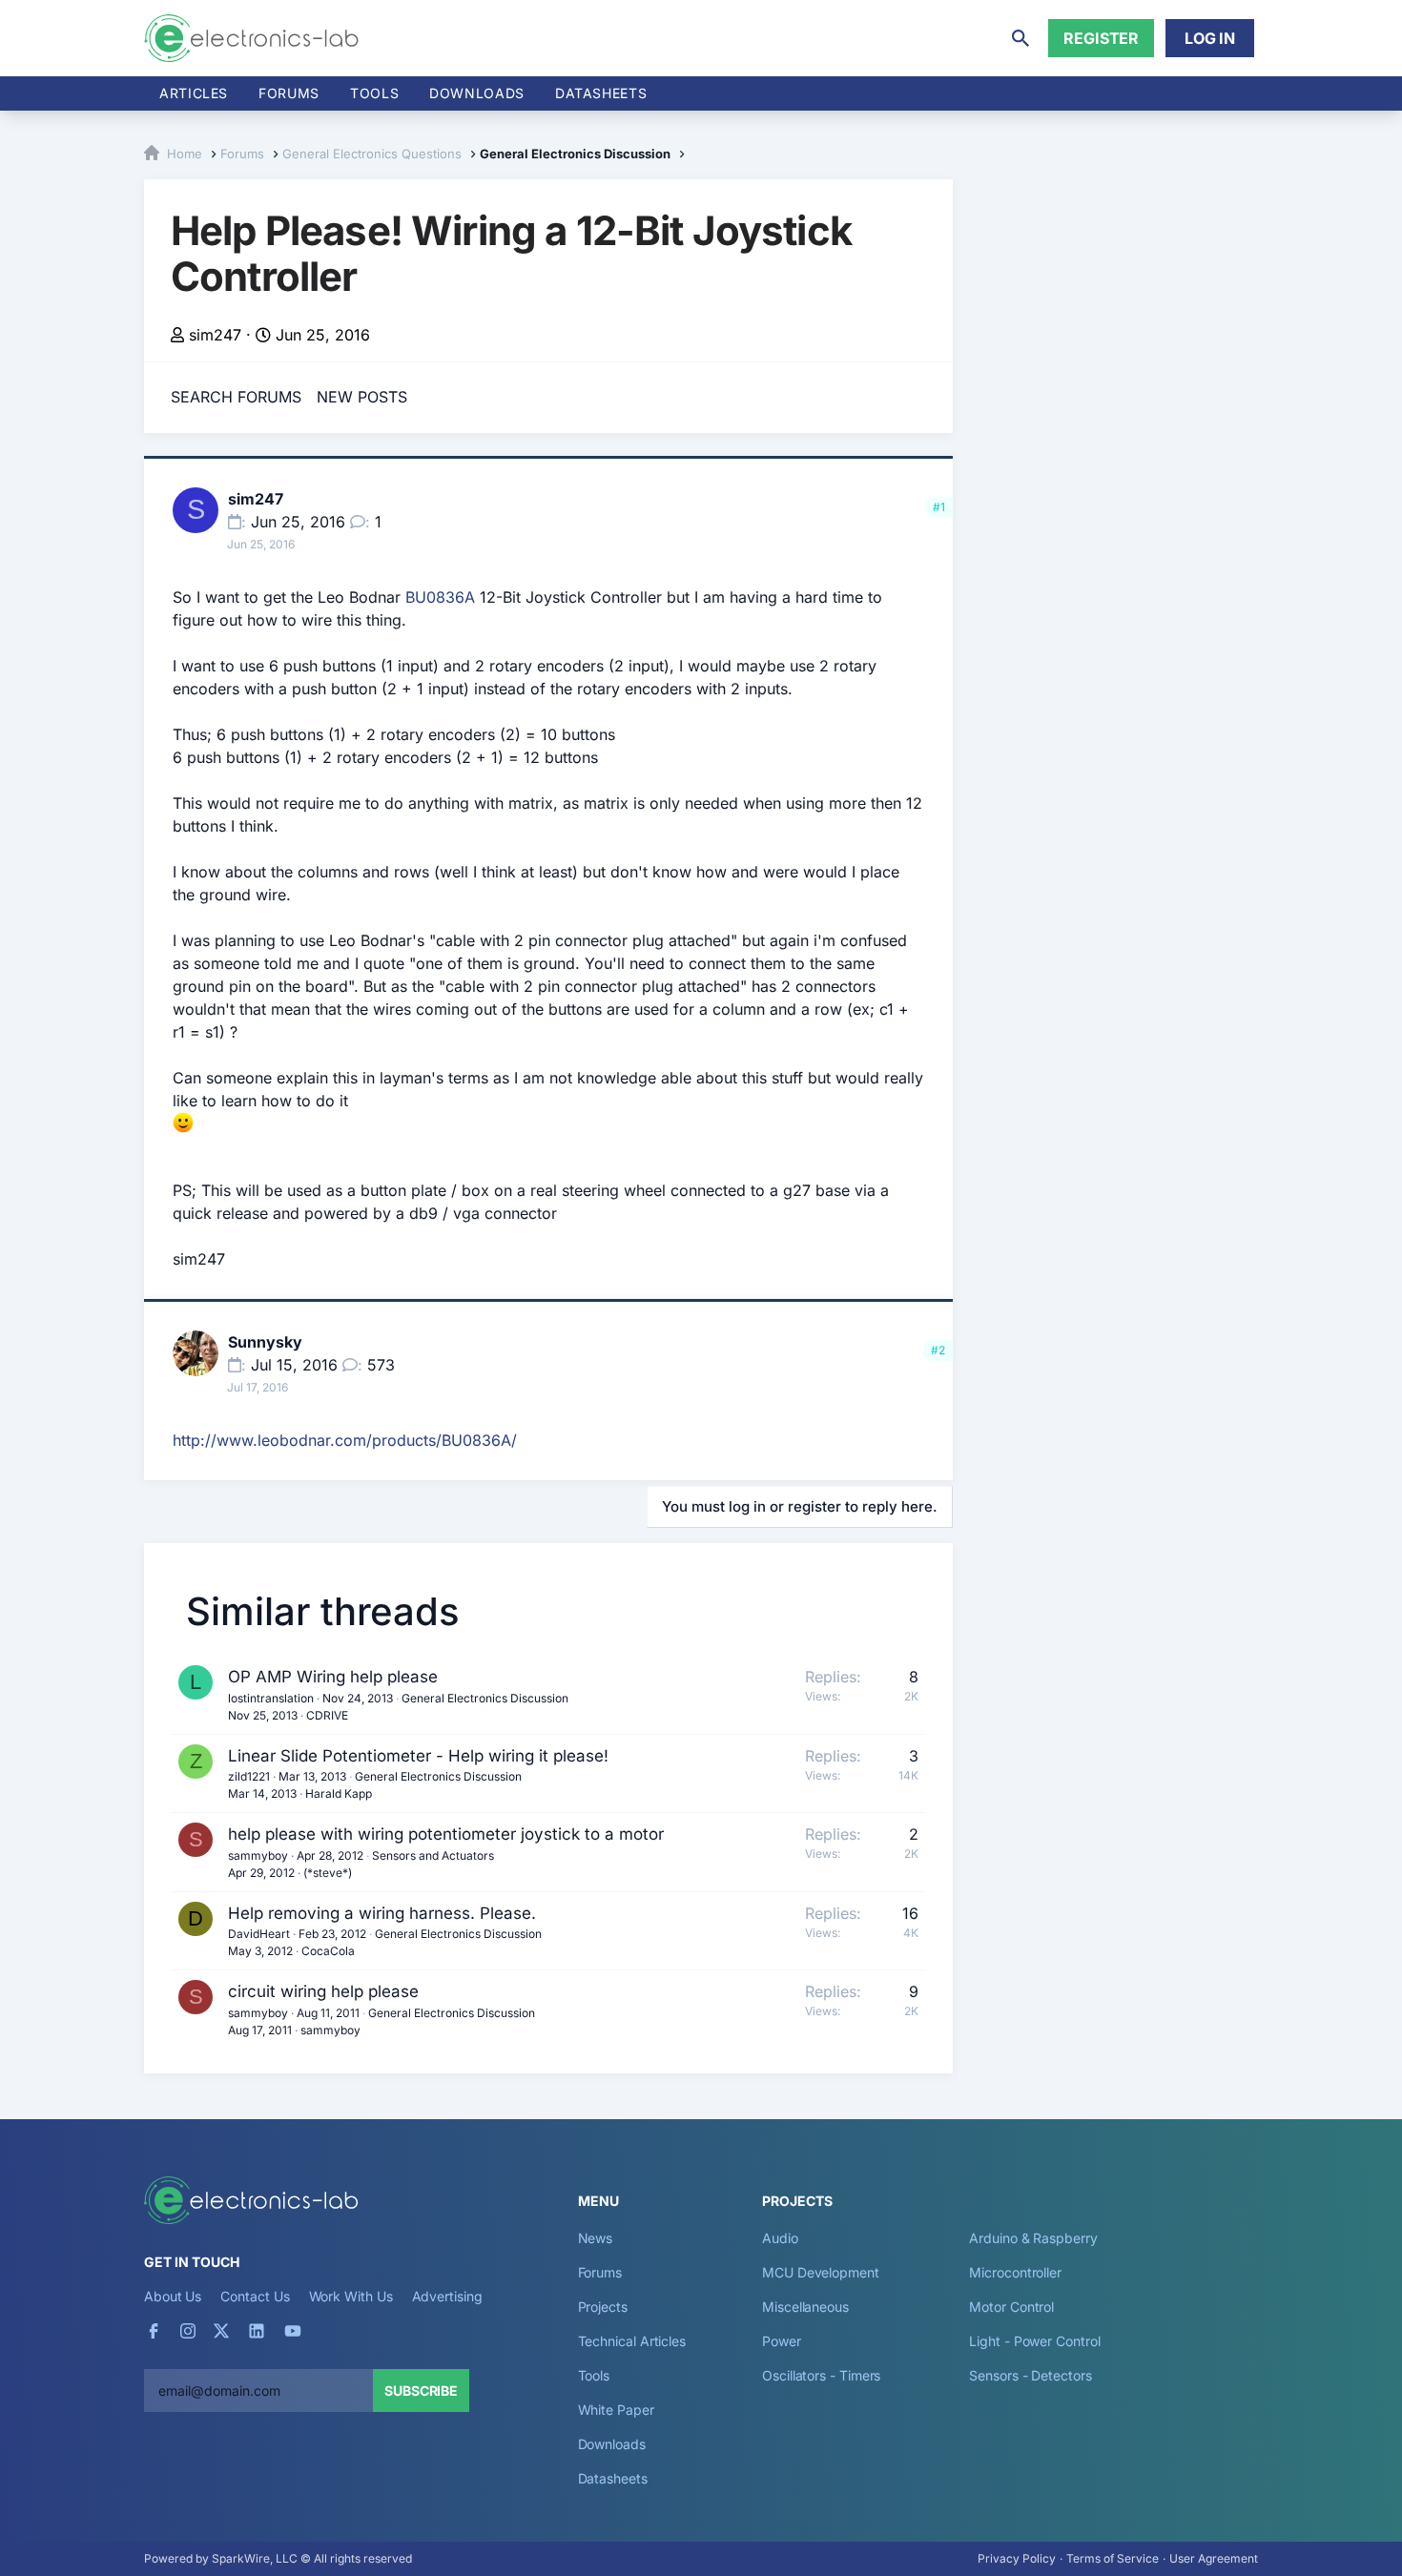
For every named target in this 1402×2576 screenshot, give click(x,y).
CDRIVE (327, 1715)
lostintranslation (271, 1698)
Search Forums (236, 397)
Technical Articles (632, 2341)
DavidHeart (259, 1934)
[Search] (1021, 38)
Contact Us (255, 2296)
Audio (780, 2238)
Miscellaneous (805, 2307)
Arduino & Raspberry (1033, 2238)
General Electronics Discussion (485, 1698)
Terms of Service (1113, 2558)
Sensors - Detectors (1030, 2375)
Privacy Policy (1017, 2558)
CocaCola (328, 1951)
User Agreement (1214, 2558)
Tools (374, 93)
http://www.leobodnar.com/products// (345, 1440)
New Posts (362, 397)
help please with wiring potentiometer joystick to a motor (446, 1834)
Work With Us (351, 2296)
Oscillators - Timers (821, 2375)
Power (782, 2341)
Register (1101, 38)
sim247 (215, 335)
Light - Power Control (1034, 2341)
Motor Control (1011, 2307)
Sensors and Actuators (433, 1855)
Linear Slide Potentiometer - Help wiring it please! (418, 1756)
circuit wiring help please (323, 1991)
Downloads (612, 2444)
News (596, 2238)
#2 (938, 1350)
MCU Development (821, 2272)
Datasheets (601, 93)
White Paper (616, 2410)
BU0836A (440, 597)
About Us (173, 2296)
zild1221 (249, 1776)
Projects (603, 2307)
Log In (1210, 38)
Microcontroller (1015, 2272)
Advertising (447, 2296)
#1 (939, 507)
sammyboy (258, 1855)
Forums (289, 93)
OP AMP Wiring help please (333, 1677)
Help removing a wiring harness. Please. (382, 1913)
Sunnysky (265, 1342)
